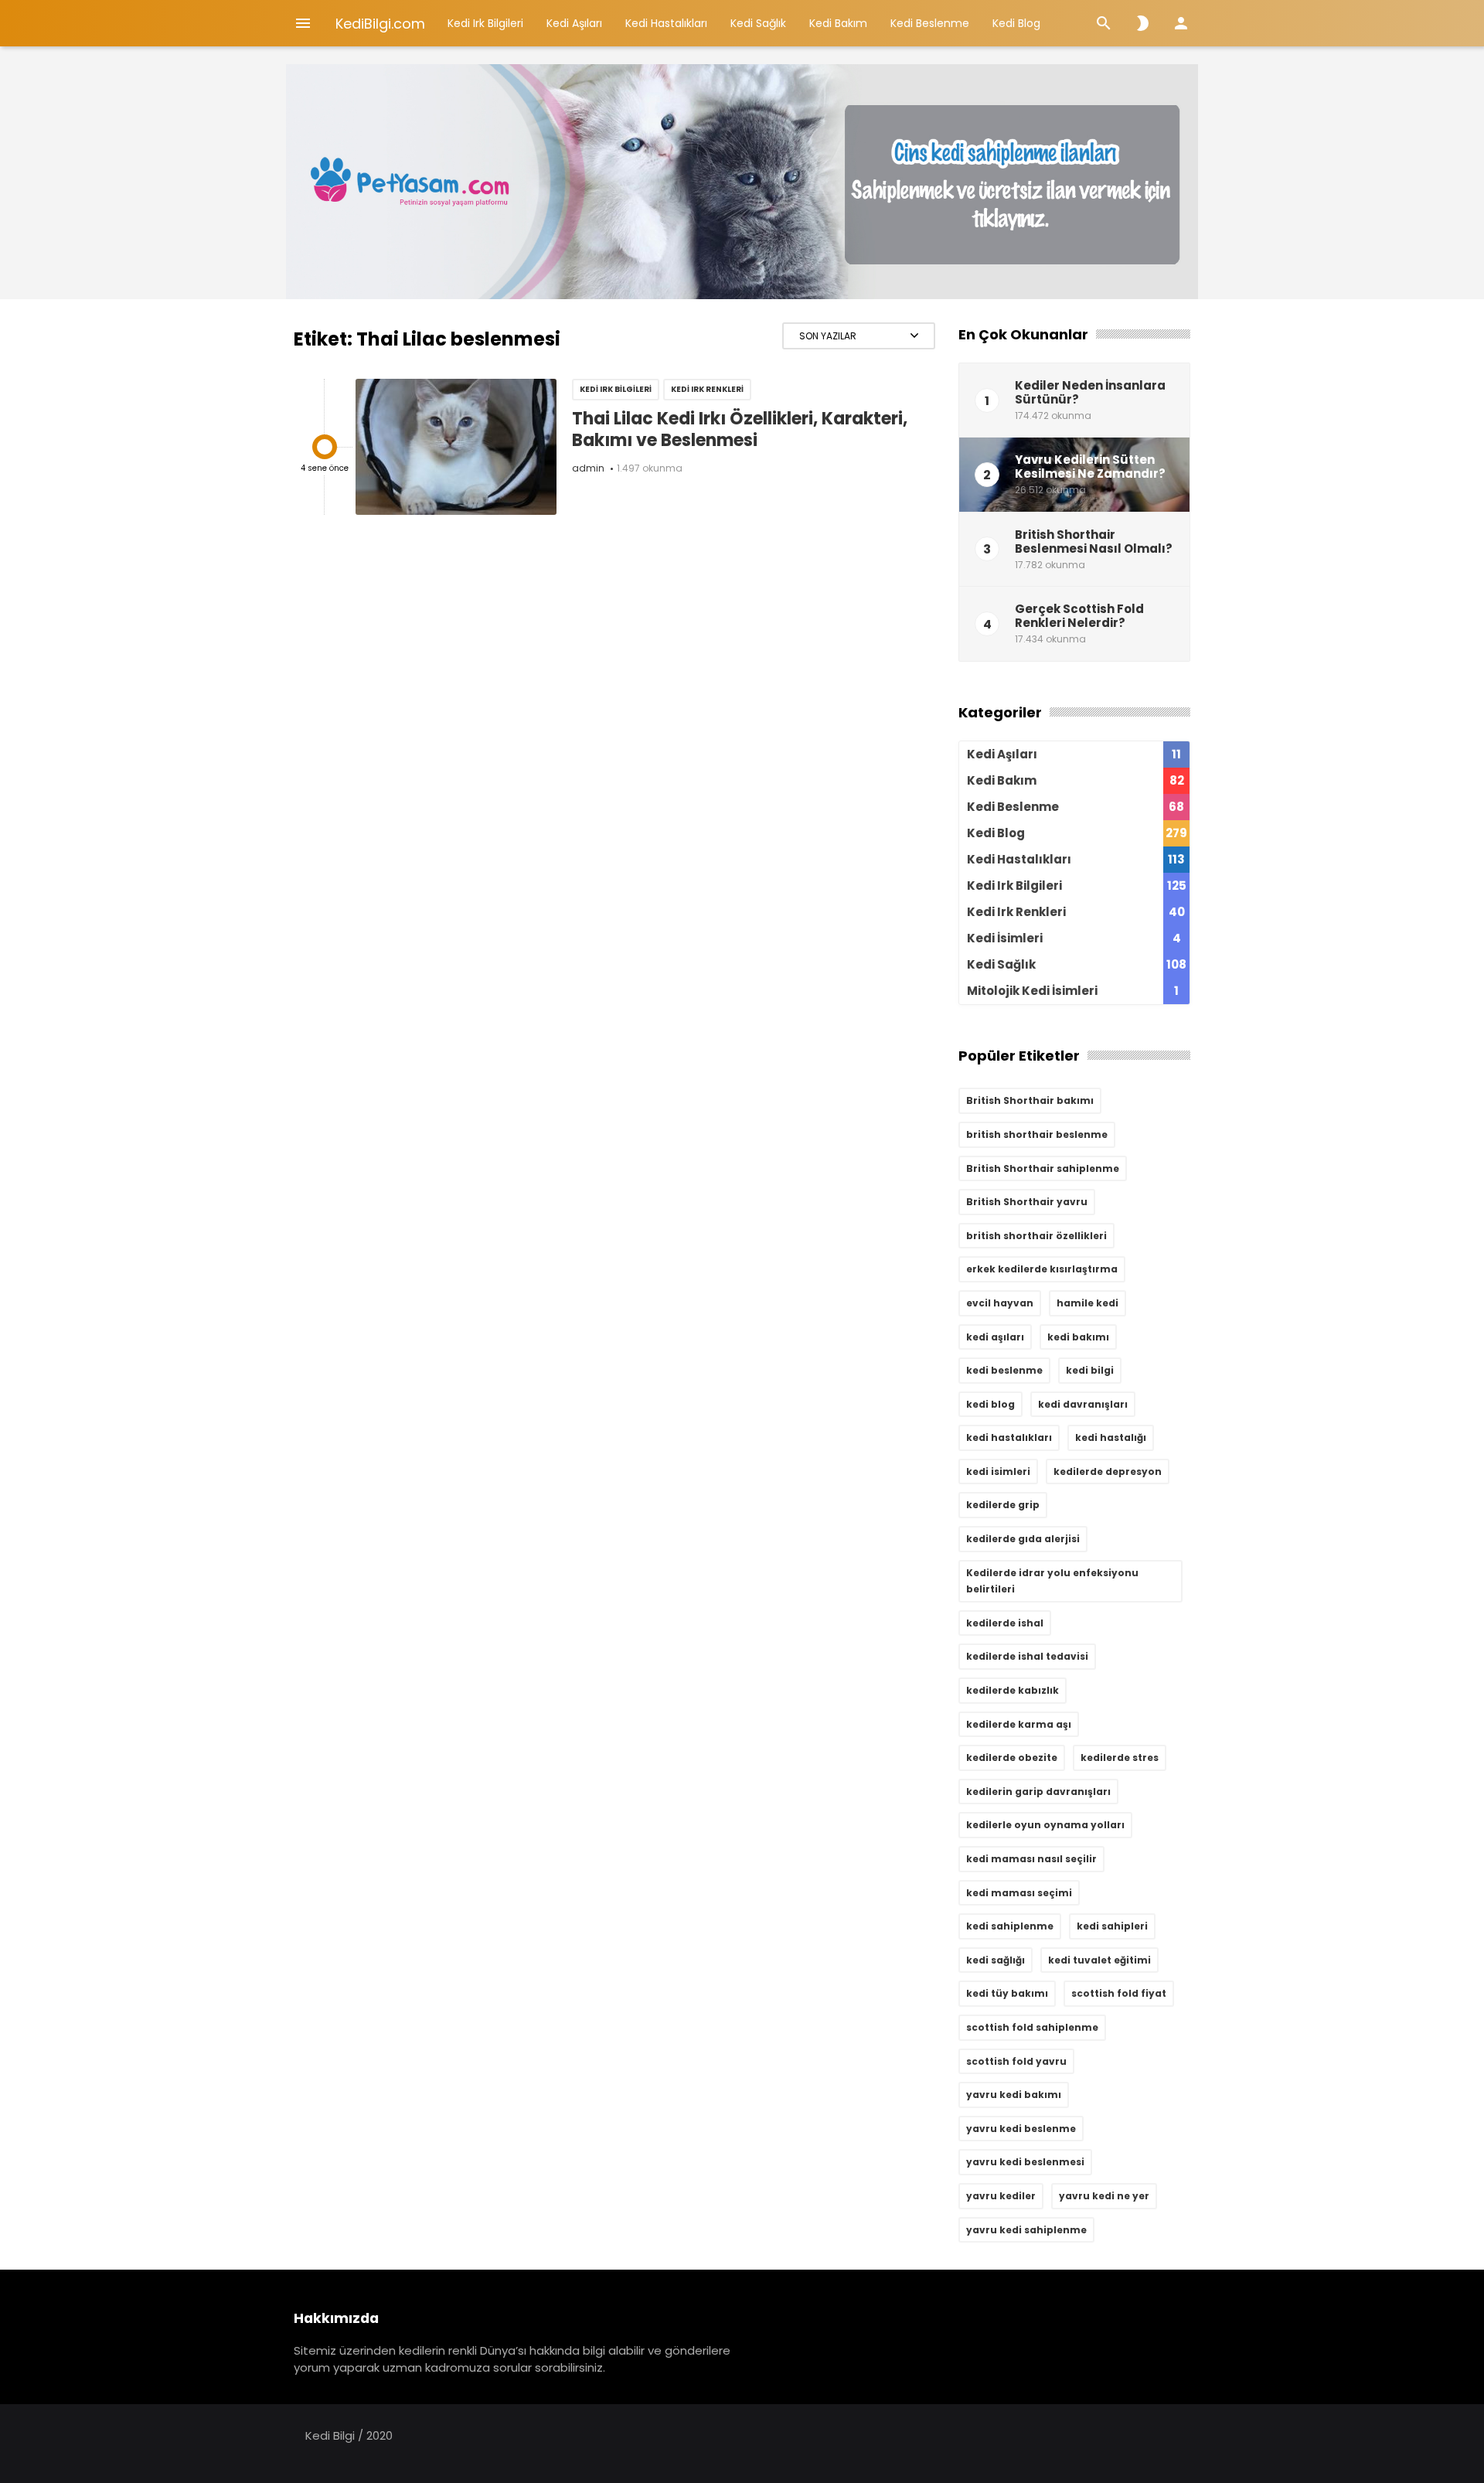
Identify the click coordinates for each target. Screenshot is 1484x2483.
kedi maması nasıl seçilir (1031, 1859)
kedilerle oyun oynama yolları (1045, 1825)
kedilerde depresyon (1108, 1471)
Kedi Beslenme (930, 23)
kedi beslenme (1004, 1370)
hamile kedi (1087, 1303)
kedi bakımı (1078, 1337)
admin (588, 468)
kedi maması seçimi (1019, 1893)
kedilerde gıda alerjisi (1023, 1539)
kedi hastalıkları (1009, 1437)
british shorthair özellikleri (1036, 1236)
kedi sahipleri (1112, 1926)
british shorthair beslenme (1037, 1134)
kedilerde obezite (1012, 1758)
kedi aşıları (995, 1337)
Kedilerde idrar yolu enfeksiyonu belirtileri (1052, 1581)
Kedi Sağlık (758, 23)
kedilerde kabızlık (1013, 1690)
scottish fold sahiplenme (1032, 2027)
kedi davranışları (1083, 1404)
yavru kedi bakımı (1014, 2095)
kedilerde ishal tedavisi (1027, 1656)
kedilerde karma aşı (1019, 1724)
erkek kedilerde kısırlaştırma (1042, 1269)
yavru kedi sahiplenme (1026, 2230)
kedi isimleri (998, 1471)
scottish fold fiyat (1119, 1993)
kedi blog (990, 1404)
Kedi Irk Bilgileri (485, 23)
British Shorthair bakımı (1030, 1100)
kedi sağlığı (996, 1960)
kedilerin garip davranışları (1038, 1792)
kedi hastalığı (1111, 1437)
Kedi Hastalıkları (666, 23)
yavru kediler (1001, 2196)
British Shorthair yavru (1027, 1202)
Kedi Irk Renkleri (707, 389)
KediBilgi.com (380, 24)
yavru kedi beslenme (1021, 2129)
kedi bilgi (1090, 1370)
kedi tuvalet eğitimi (1099, 1960)
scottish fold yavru (1016, 2061)
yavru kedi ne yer (1104, 2196)
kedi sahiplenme (1010, 1926)
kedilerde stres (1120, 1758)
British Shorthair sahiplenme (1043, 1168)
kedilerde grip (1003, 1505)
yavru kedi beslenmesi (1025, 2162)
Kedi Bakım (838, 23)
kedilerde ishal (1005, 1623)
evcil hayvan (1000, 1303)
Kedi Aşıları (574, 23)
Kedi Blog (1016, 23)
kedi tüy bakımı (1007, 1993)
